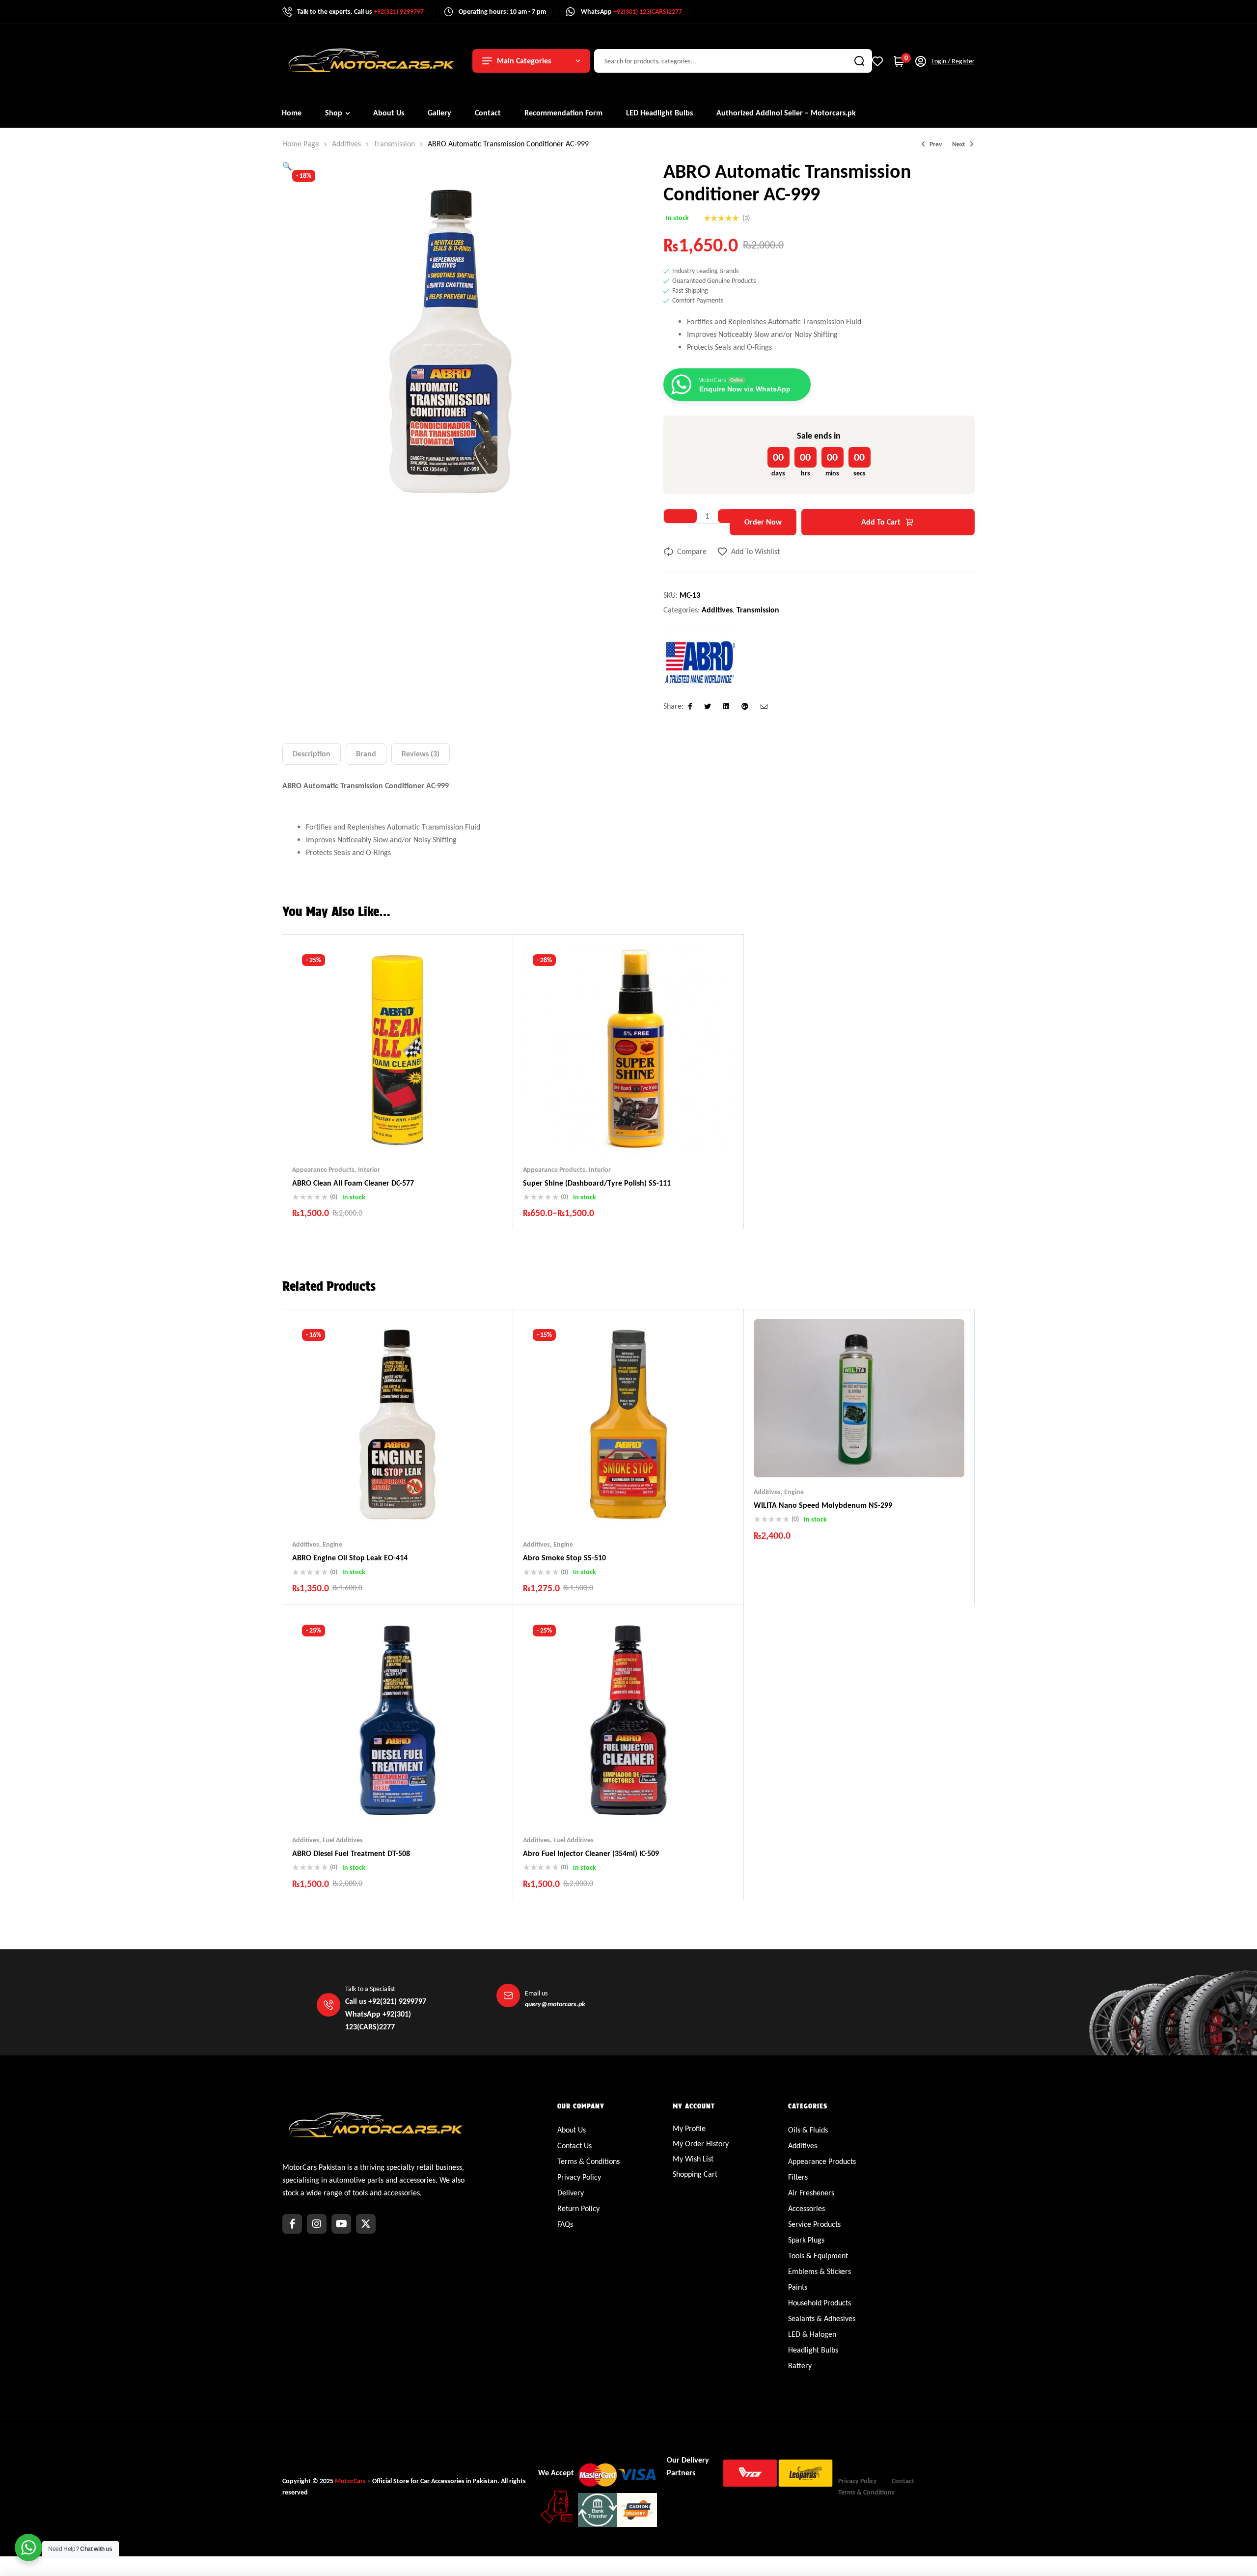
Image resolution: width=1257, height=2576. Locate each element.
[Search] (859, 61)
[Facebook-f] (292, 2224)
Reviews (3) (421, 754)
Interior (369, 1170)
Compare (692, 551)
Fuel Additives (343, 1840)
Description (312, 754)
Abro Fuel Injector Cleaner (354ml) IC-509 (591, 1853)
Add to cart (881, 522)
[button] (287, 166)
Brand (366, 754)
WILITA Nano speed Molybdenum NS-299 (823, 1505)
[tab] (312, 754)
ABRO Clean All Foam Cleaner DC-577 (353, 1183)
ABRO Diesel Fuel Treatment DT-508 (351, 1853)
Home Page (301, 144)
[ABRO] (700, 662)
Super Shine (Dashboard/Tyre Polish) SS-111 (597, 1183)
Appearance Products (323, 1170)
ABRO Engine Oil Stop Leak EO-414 (350, 1558)
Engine (332, 1544)
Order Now (763, 522)
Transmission (394, 144)
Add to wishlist (755, 551)
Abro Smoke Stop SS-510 (564, 1558)
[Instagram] (317, 2224)
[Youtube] (341, 2224)
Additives (346, 144)
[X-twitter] (366, 2224)
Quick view (417, 1136)
